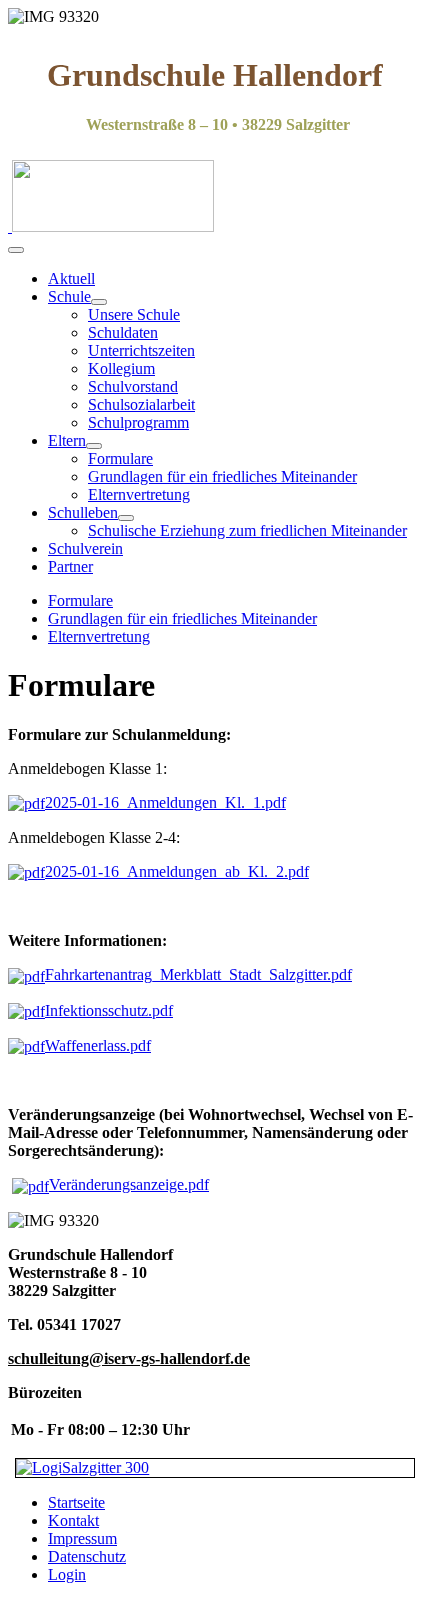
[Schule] (99, 302)
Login (67, 1574)
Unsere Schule (134, 314)
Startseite (76, 1502)
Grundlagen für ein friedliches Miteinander (222, 476)
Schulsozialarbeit (141, 404)
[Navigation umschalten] (16, 250)
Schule (69, 296)
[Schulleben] (126, 518)
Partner (70, 566)
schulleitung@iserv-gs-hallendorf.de (129, 1358)
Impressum (82, 1538)
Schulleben (83, 512)
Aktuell (71, 278)
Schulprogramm (138, 422)
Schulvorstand (133, 386)
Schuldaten (123, 332)
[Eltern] (94, 446)
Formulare (120, 458)
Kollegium (121, 368)
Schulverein (85, 548)
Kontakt (73, 1520)
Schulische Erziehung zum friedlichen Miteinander (247, 530)
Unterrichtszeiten (141, 350)
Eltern (67, 440)
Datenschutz (87, 1556)
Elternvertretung (139, 494)
